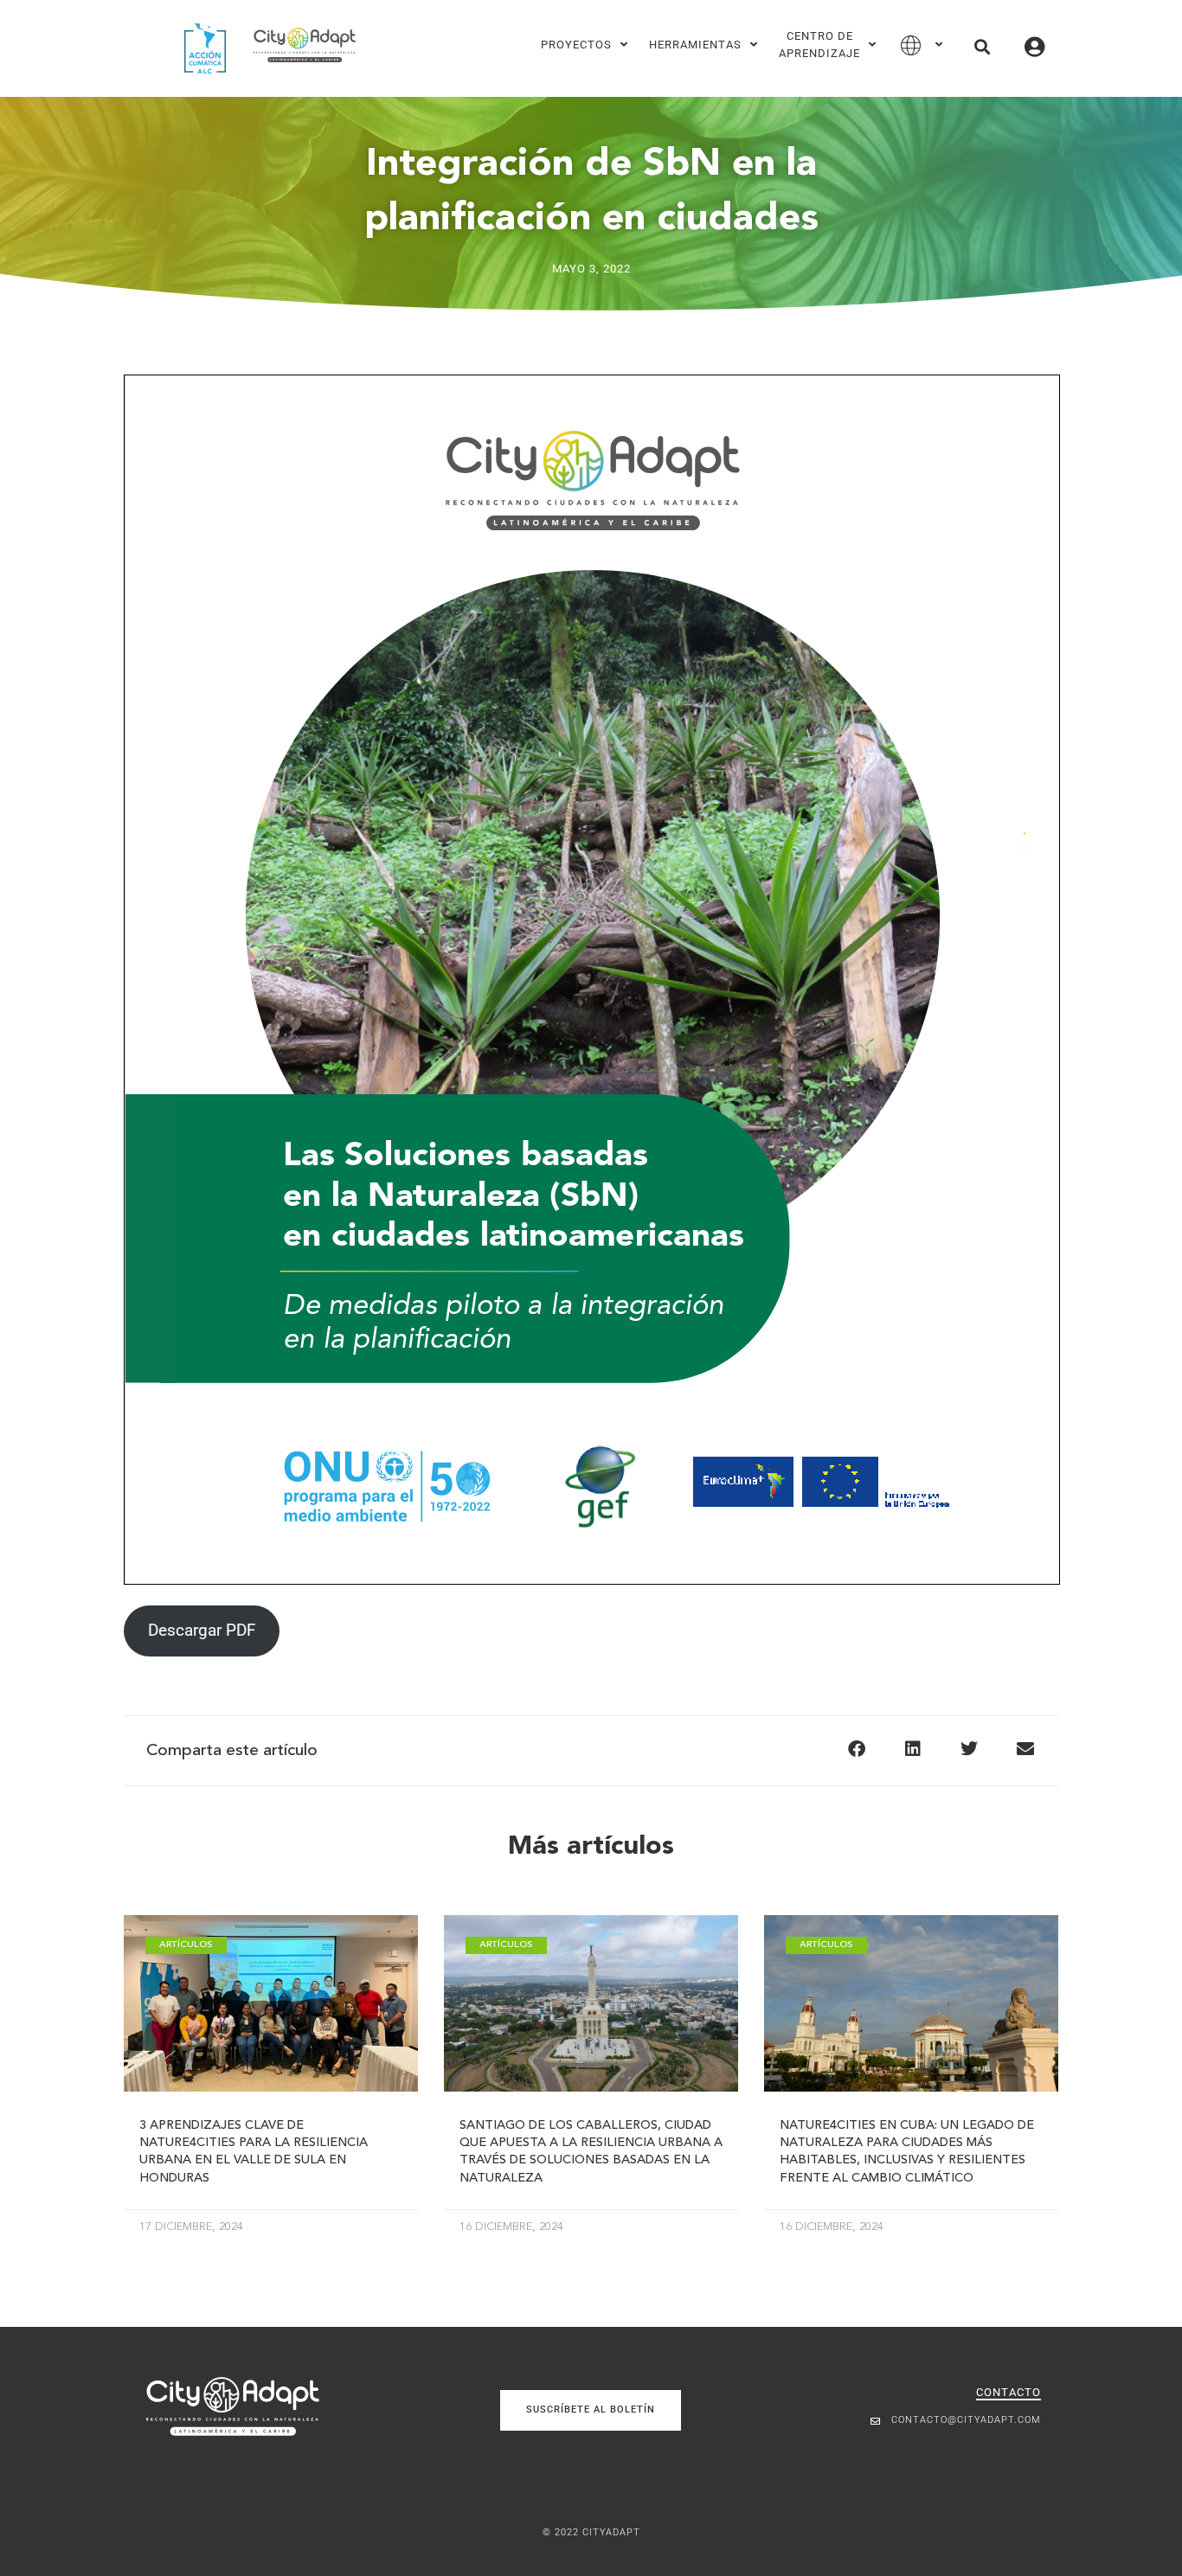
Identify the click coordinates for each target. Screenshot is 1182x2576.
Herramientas (695, 45)
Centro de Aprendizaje (819, 45)
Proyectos (576, 45)
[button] (982, 46)
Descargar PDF (202, 1630)
